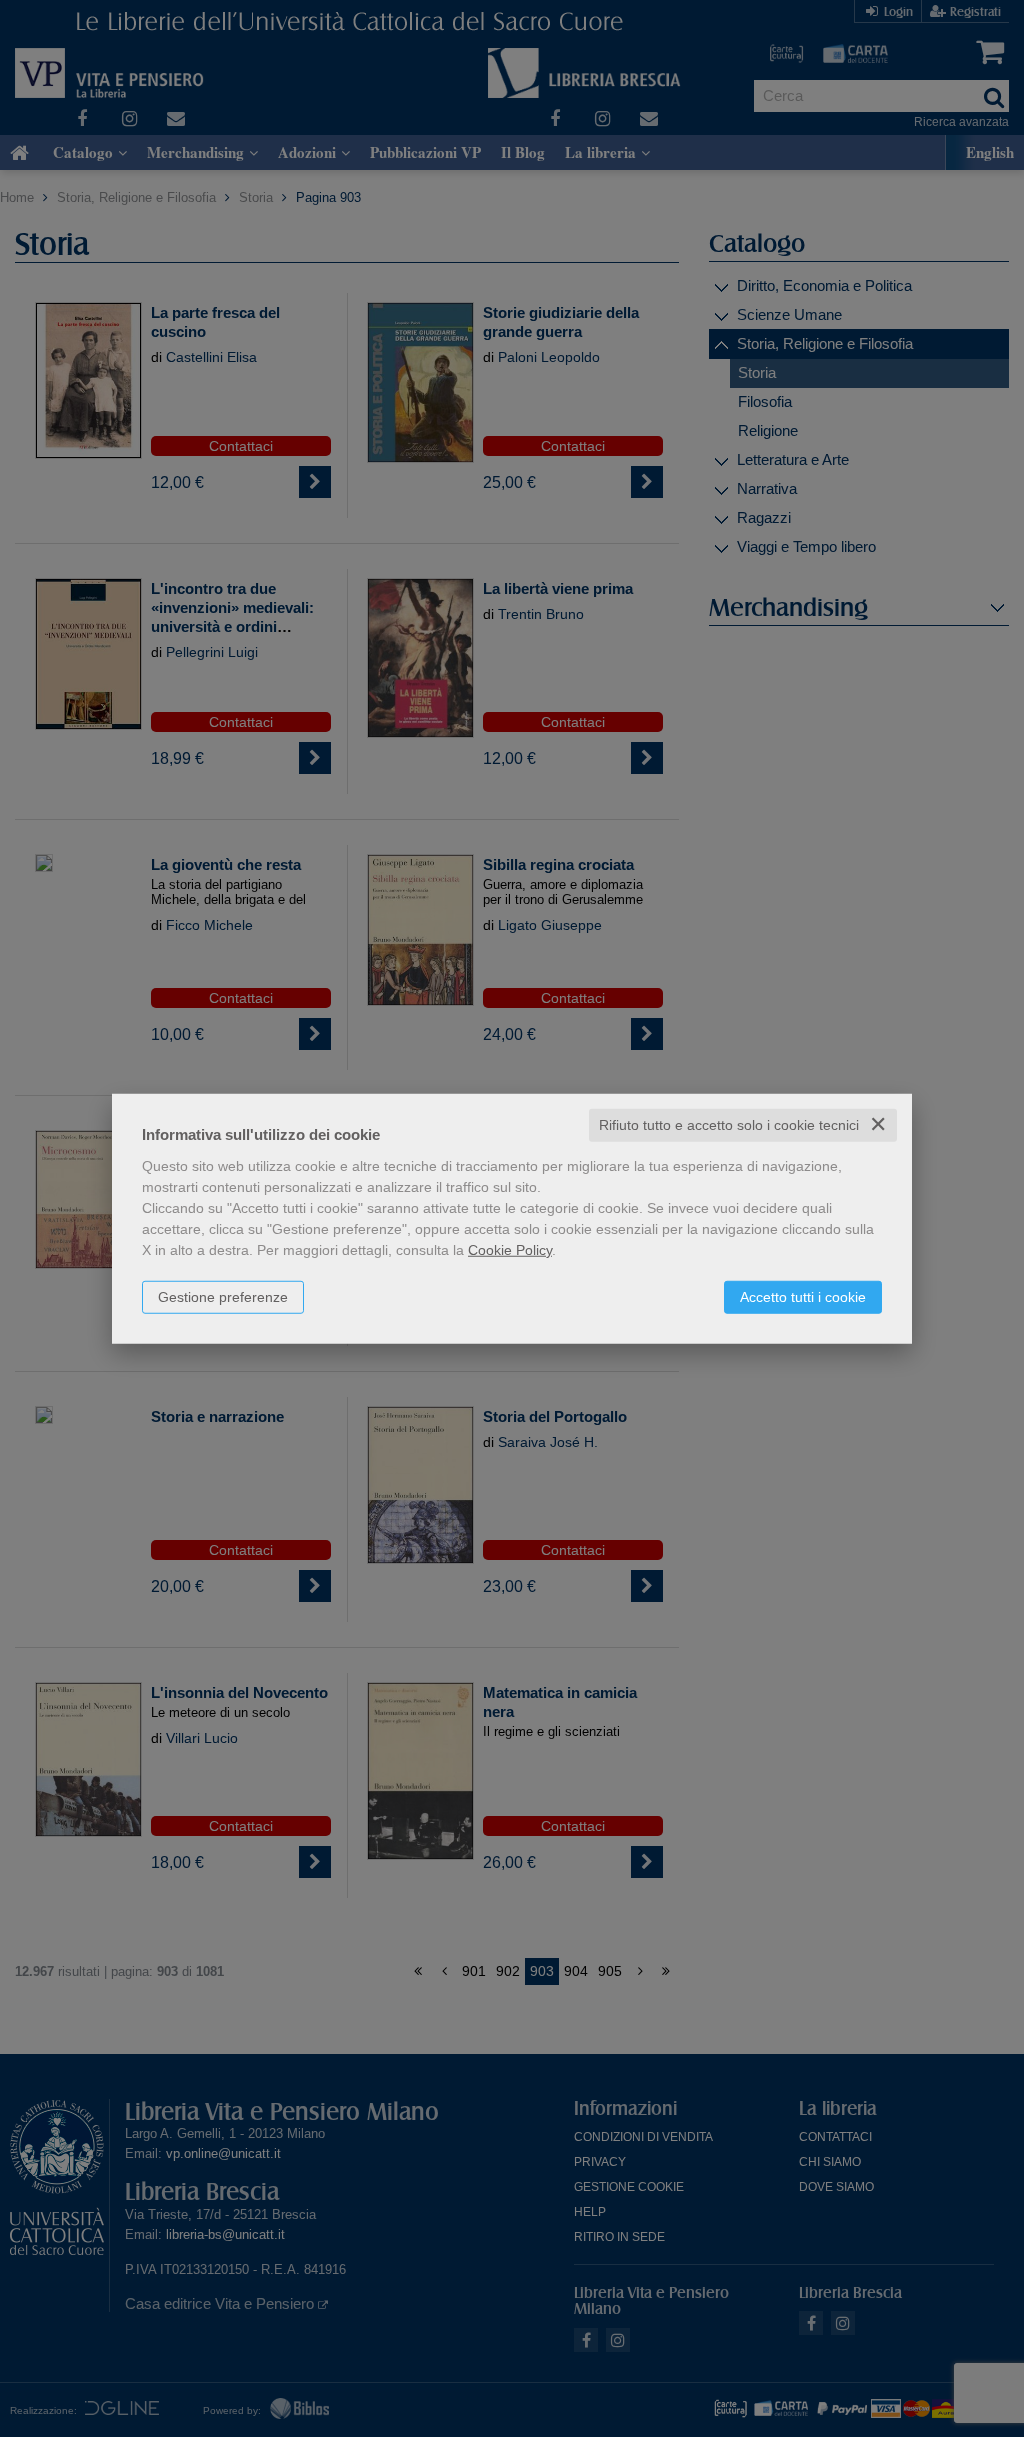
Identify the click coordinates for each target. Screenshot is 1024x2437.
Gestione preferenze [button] (223, 1297)
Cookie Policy (510, 1250)
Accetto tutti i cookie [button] (803, 1297)
